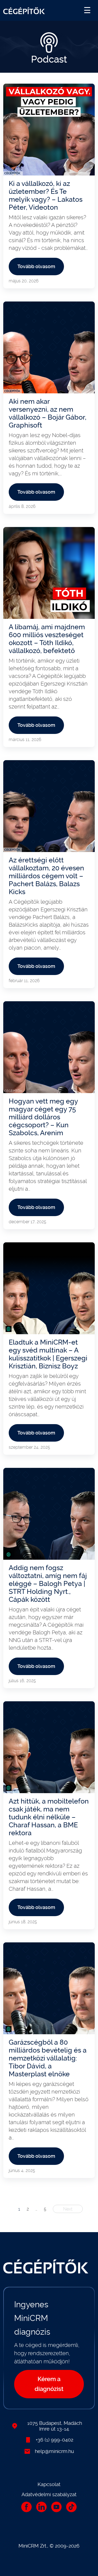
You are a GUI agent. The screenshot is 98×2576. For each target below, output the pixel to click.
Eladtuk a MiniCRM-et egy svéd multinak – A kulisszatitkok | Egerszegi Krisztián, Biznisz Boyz (48, 1354)
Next (68, 2209)
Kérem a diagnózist (49, 2384)
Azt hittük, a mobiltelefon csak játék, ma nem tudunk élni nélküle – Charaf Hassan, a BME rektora (49, 1817)
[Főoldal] (24, 10)
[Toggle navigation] (87, 10)
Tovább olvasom (36, 266)
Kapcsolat (49, 2484)
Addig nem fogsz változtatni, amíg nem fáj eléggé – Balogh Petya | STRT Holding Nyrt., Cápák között (48, 1584)
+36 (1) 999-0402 (54, 2440)
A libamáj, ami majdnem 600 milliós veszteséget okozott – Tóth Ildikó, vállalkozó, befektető (47, 639)
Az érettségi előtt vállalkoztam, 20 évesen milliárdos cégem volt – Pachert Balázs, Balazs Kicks (46, 876)
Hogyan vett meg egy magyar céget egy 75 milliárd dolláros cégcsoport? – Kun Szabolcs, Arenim (43, 1117)
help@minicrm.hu (54, 2451)
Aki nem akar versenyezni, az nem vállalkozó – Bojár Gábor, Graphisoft (48, 413)
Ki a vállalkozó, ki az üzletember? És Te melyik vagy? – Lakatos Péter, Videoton (46, 195)
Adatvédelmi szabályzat (49, 2494)
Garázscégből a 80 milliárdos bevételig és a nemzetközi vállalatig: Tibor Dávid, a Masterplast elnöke (48, 2058)
